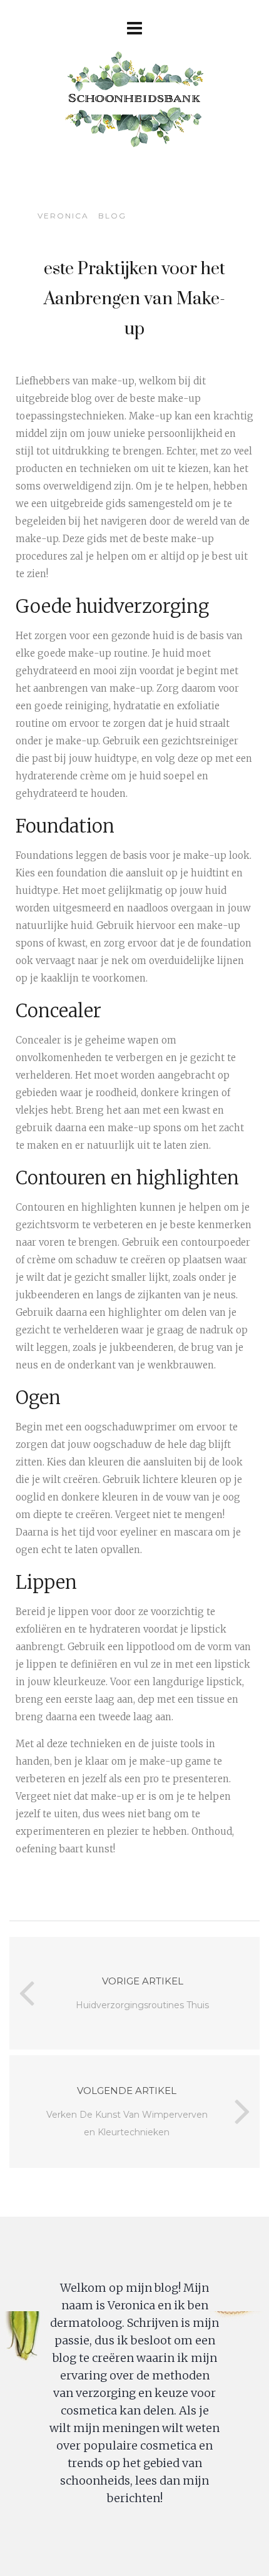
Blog (112, 216)
